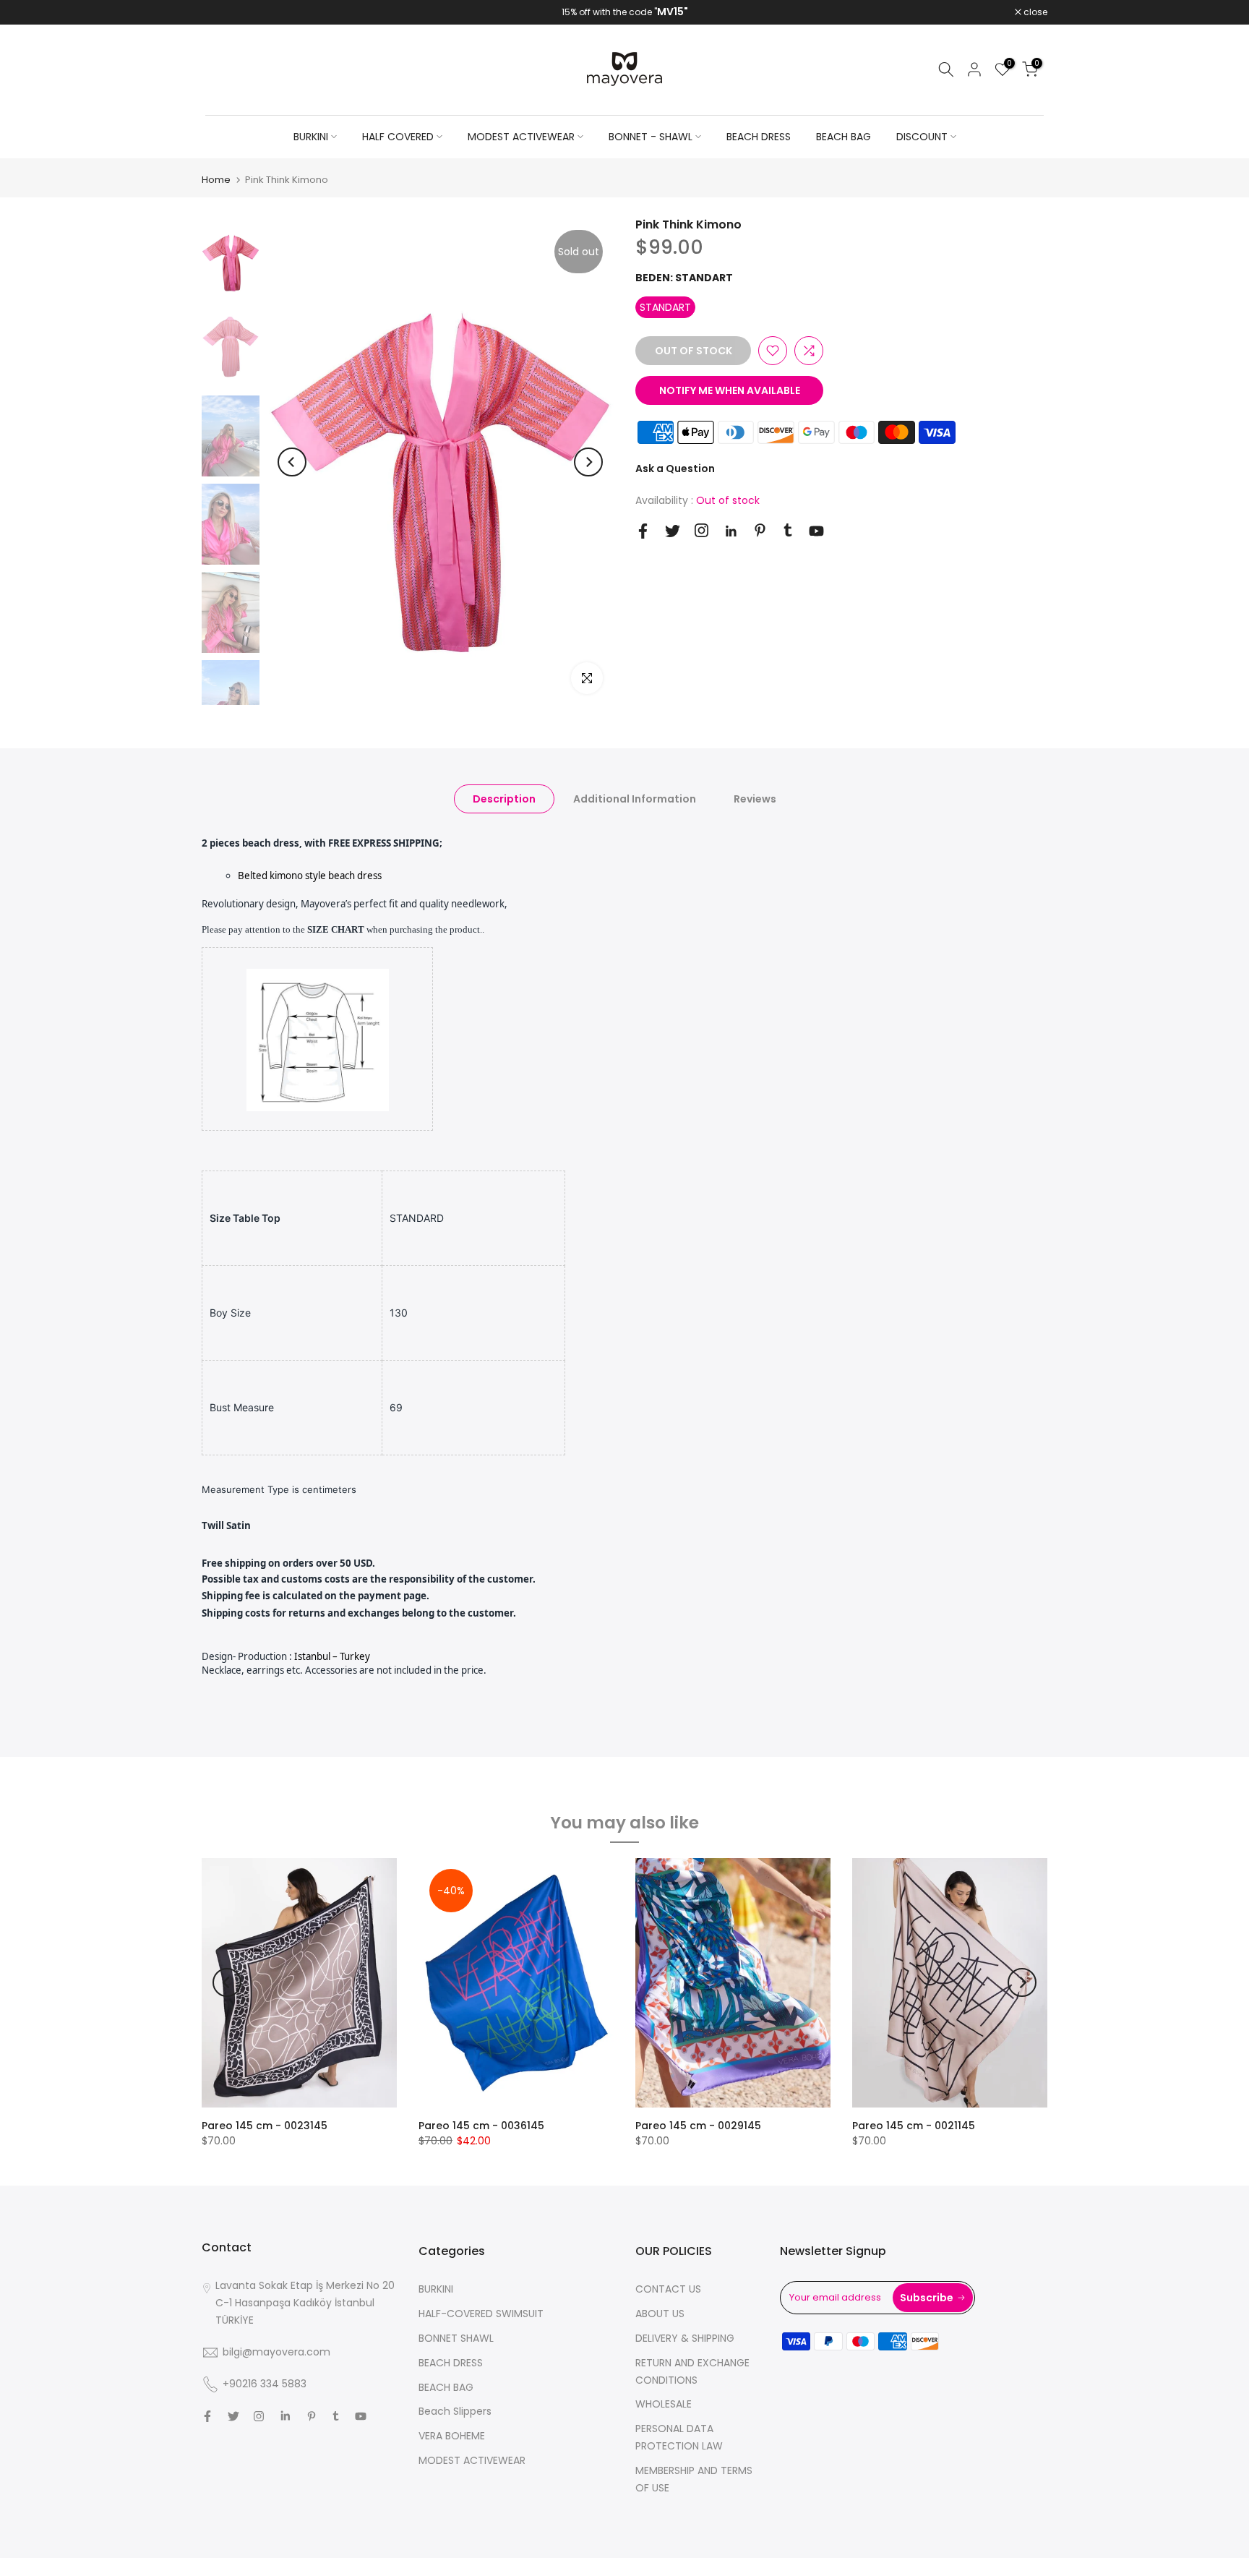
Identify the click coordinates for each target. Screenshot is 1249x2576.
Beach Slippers (455, 2411)
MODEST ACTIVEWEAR (521, 137)
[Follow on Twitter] (673, 531)
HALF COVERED (398, 137)
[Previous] (292, 462)
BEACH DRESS (759, 137)
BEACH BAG (844, 137)
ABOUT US (660, 2314)
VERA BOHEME (452, 2436)
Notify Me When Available (730, 390)
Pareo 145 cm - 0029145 (698, 2126)
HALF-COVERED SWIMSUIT (481, 2314)
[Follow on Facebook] (643, 531)
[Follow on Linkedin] (731, 531)
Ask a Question (675, 468)
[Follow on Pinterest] (760, 530)
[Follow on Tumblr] (788, 530)
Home (216, 180)
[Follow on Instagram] (701, 530)
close (221, 12)
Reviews (755, 798)
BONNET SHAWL (456, 2338)
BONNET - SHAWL (651, 137)
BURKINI (311, 137)
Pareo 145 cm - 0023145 (265, 2126)
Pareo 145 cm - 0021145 (914, 2126)
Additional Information (635, 798)
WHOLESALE (664, 2404)
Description (504, 798)
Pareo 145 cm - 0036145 (481, 2126)
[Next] (588, 462)
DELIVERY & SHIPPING (685, 2338)
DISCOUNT (922, 137)
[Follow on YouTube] (816, 531)
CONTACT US (668, 2289)
